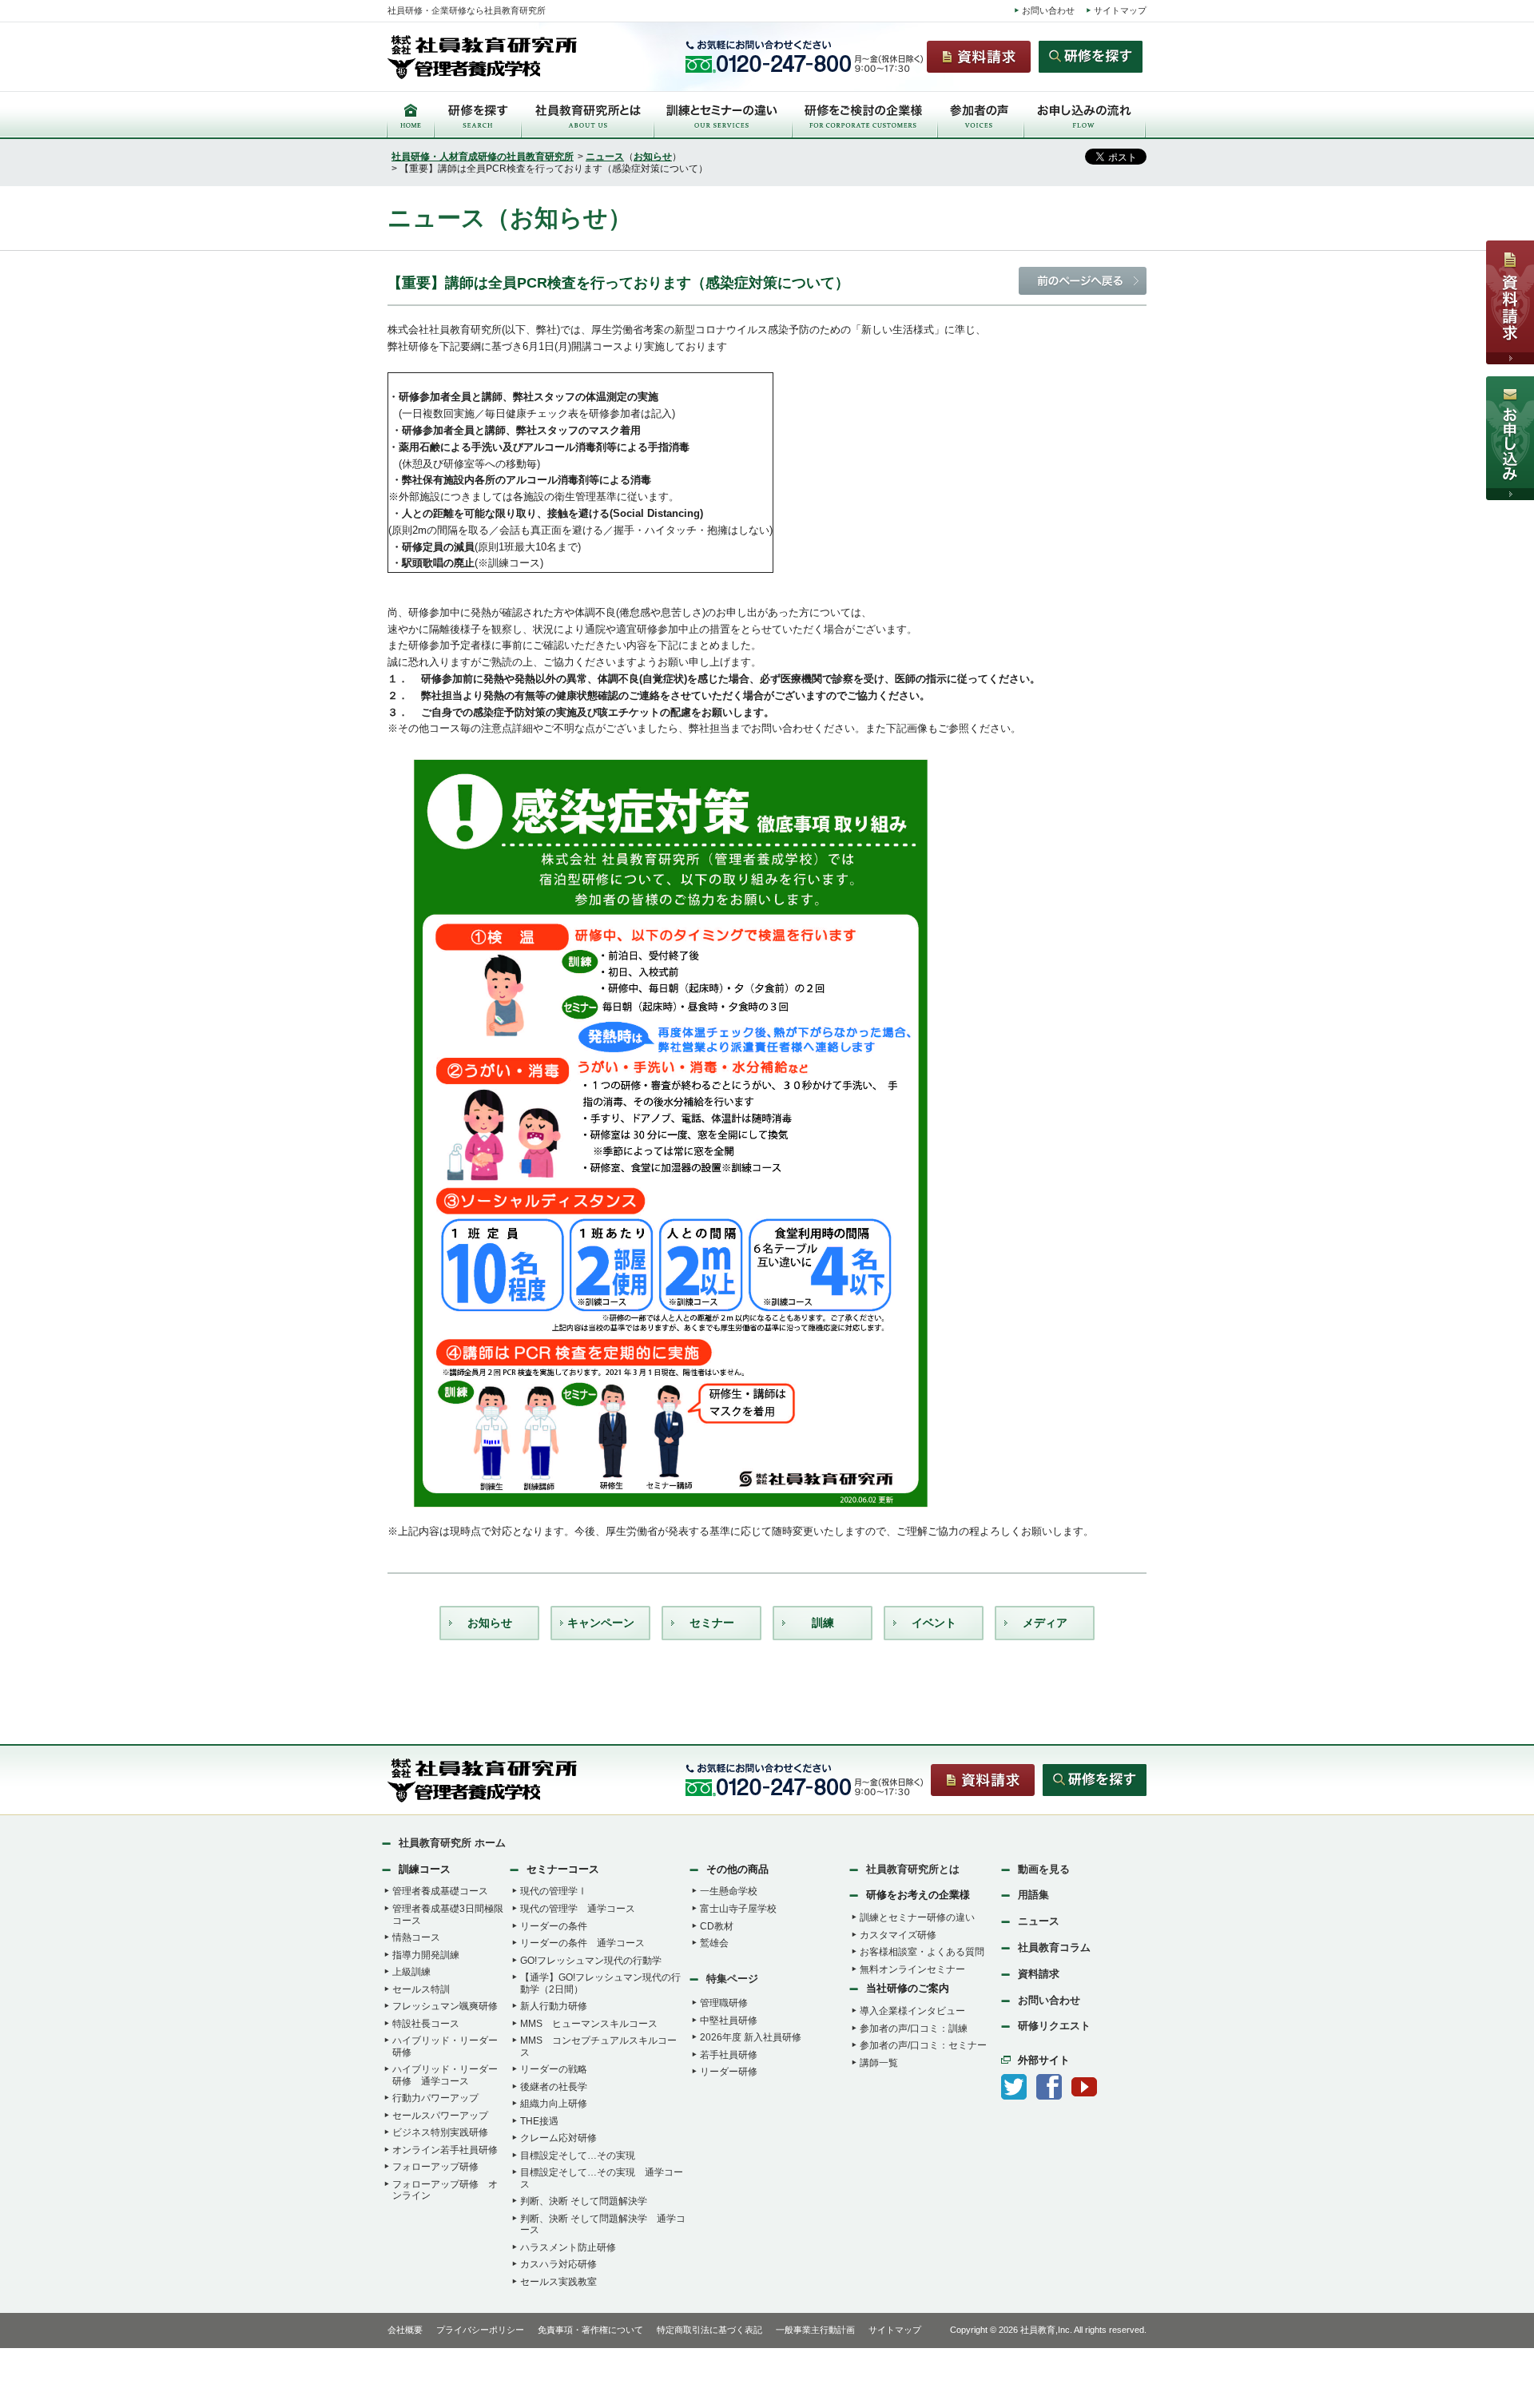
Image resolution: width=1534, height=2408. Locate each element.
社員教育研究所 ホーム (452, 1843)
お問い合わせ (1048, 10)
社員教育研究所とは (913, 1869)
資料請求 (1039, 1974)
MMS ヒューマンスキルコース (589, 2024)
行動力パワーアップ (435, 2098)
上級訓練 (411, 1972)
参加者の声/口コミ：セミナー (923, 2045)
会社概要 (405, 2330)
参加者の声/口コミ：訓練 (914, 2029)
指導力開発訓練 (426, 1955)
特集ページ (732, 1979)
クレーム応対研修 (558, 2138)
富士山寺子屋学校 (738, 1909)
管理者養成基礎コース (440, 1891)
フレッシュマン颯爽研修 (445, 2006)
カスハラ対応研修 (558, 2264)
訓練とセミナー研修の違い (917, 1917)
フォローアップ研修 (435, 2167)
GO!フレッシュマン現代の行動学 (591, 1961)
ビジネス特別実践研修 (440, 2132)
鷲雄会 (714, 1943)
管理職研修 (724, 2003)
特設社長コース (426, 2024)
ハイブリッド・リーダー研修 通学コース (445, 2075)
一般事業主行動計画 (815, 2330)
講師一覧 (879, 2063)
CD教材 (717, 1926)
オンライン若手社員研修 (445, 2150)
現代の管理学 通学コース (578, 1909)
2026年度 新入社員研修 (751, 2037)
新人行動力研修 (554, 2006)
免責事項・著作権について (590, 2330)
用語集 (1033, 1895)
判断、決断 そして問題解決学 (584, 2201)
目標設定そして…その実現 (578, 2156)
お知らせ (653, 157)
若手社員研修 (729, 2055)
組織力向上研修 (554, 2104)
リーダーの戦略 (554, 2069)
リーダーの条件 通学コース (582, 1943)
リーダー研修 (729, 2072)
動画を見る (1044, 1869)
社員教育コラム (1054, 1947)
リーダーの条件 (554, 1926)
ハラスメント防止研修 (568, 2247)
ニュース (605, 157)
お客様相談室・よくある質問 (922, 1952)
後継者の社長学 (554, 2087)
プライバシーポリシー (480, 2330)
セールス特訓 (421, 1989)
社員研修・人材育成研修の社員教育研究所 (483, 157)
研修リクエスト (1054, 2026)
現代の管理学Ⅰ (554, 1891)
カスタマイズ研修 (898, 1935)
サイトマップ (1120, 10)
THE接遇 (539, 2121)
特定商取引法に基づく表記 (709, 2330)
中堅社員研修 (729, 2021)
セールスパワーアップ (440, 2116)
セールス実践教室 (558, 2282)
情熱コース (416, 1937)
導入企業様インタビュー (912, 2011)
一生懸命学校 (729, 1891)
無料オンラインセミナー (912, 1969)
